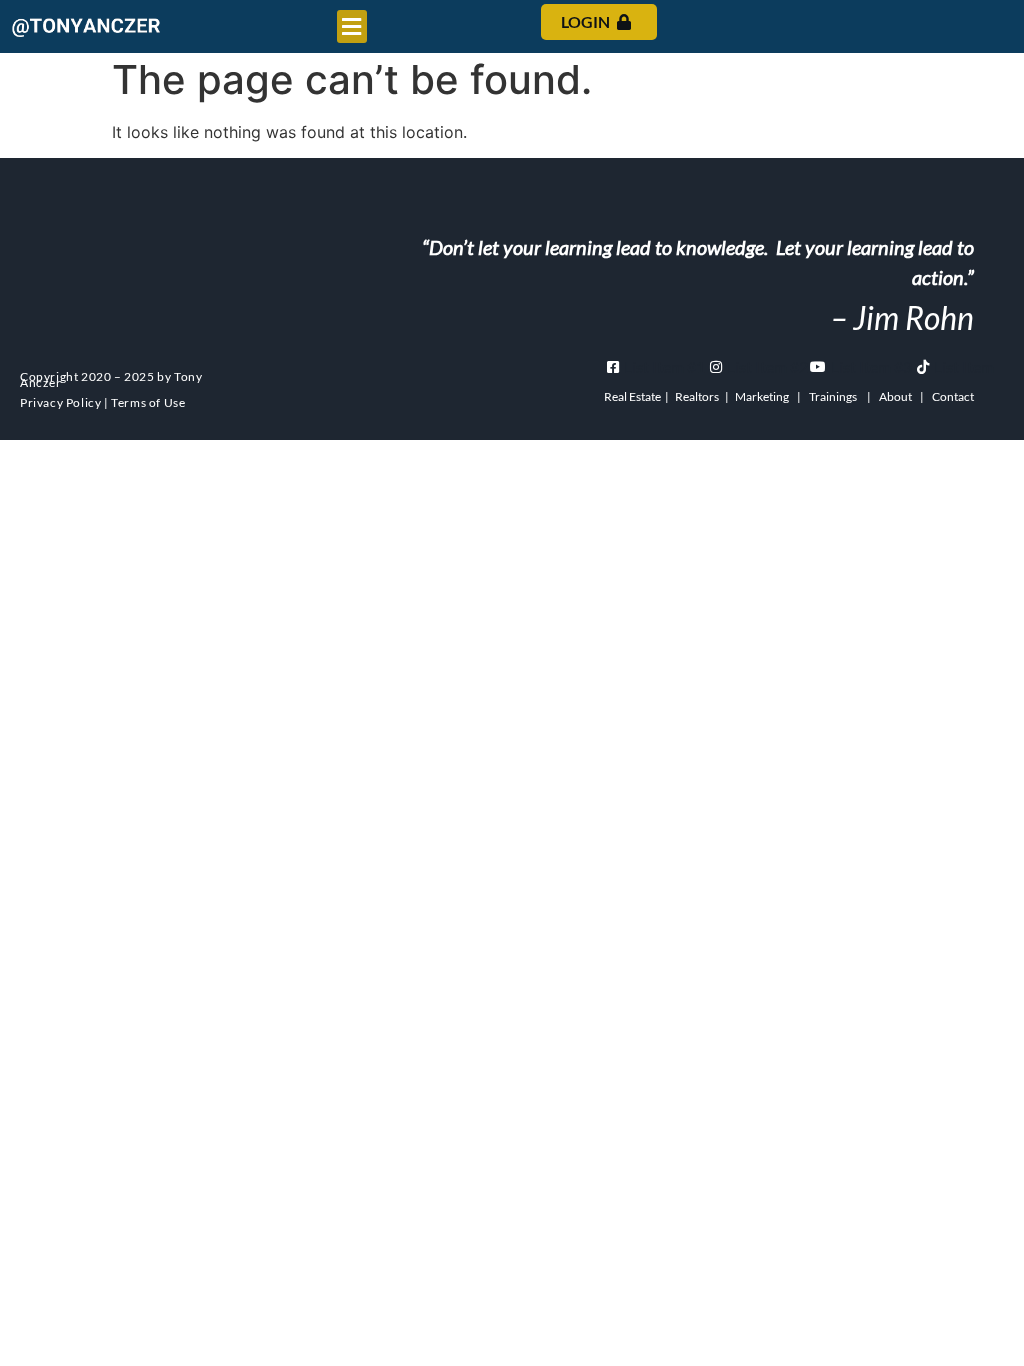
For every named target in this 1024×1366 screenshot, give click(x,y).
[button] (352, 26)
